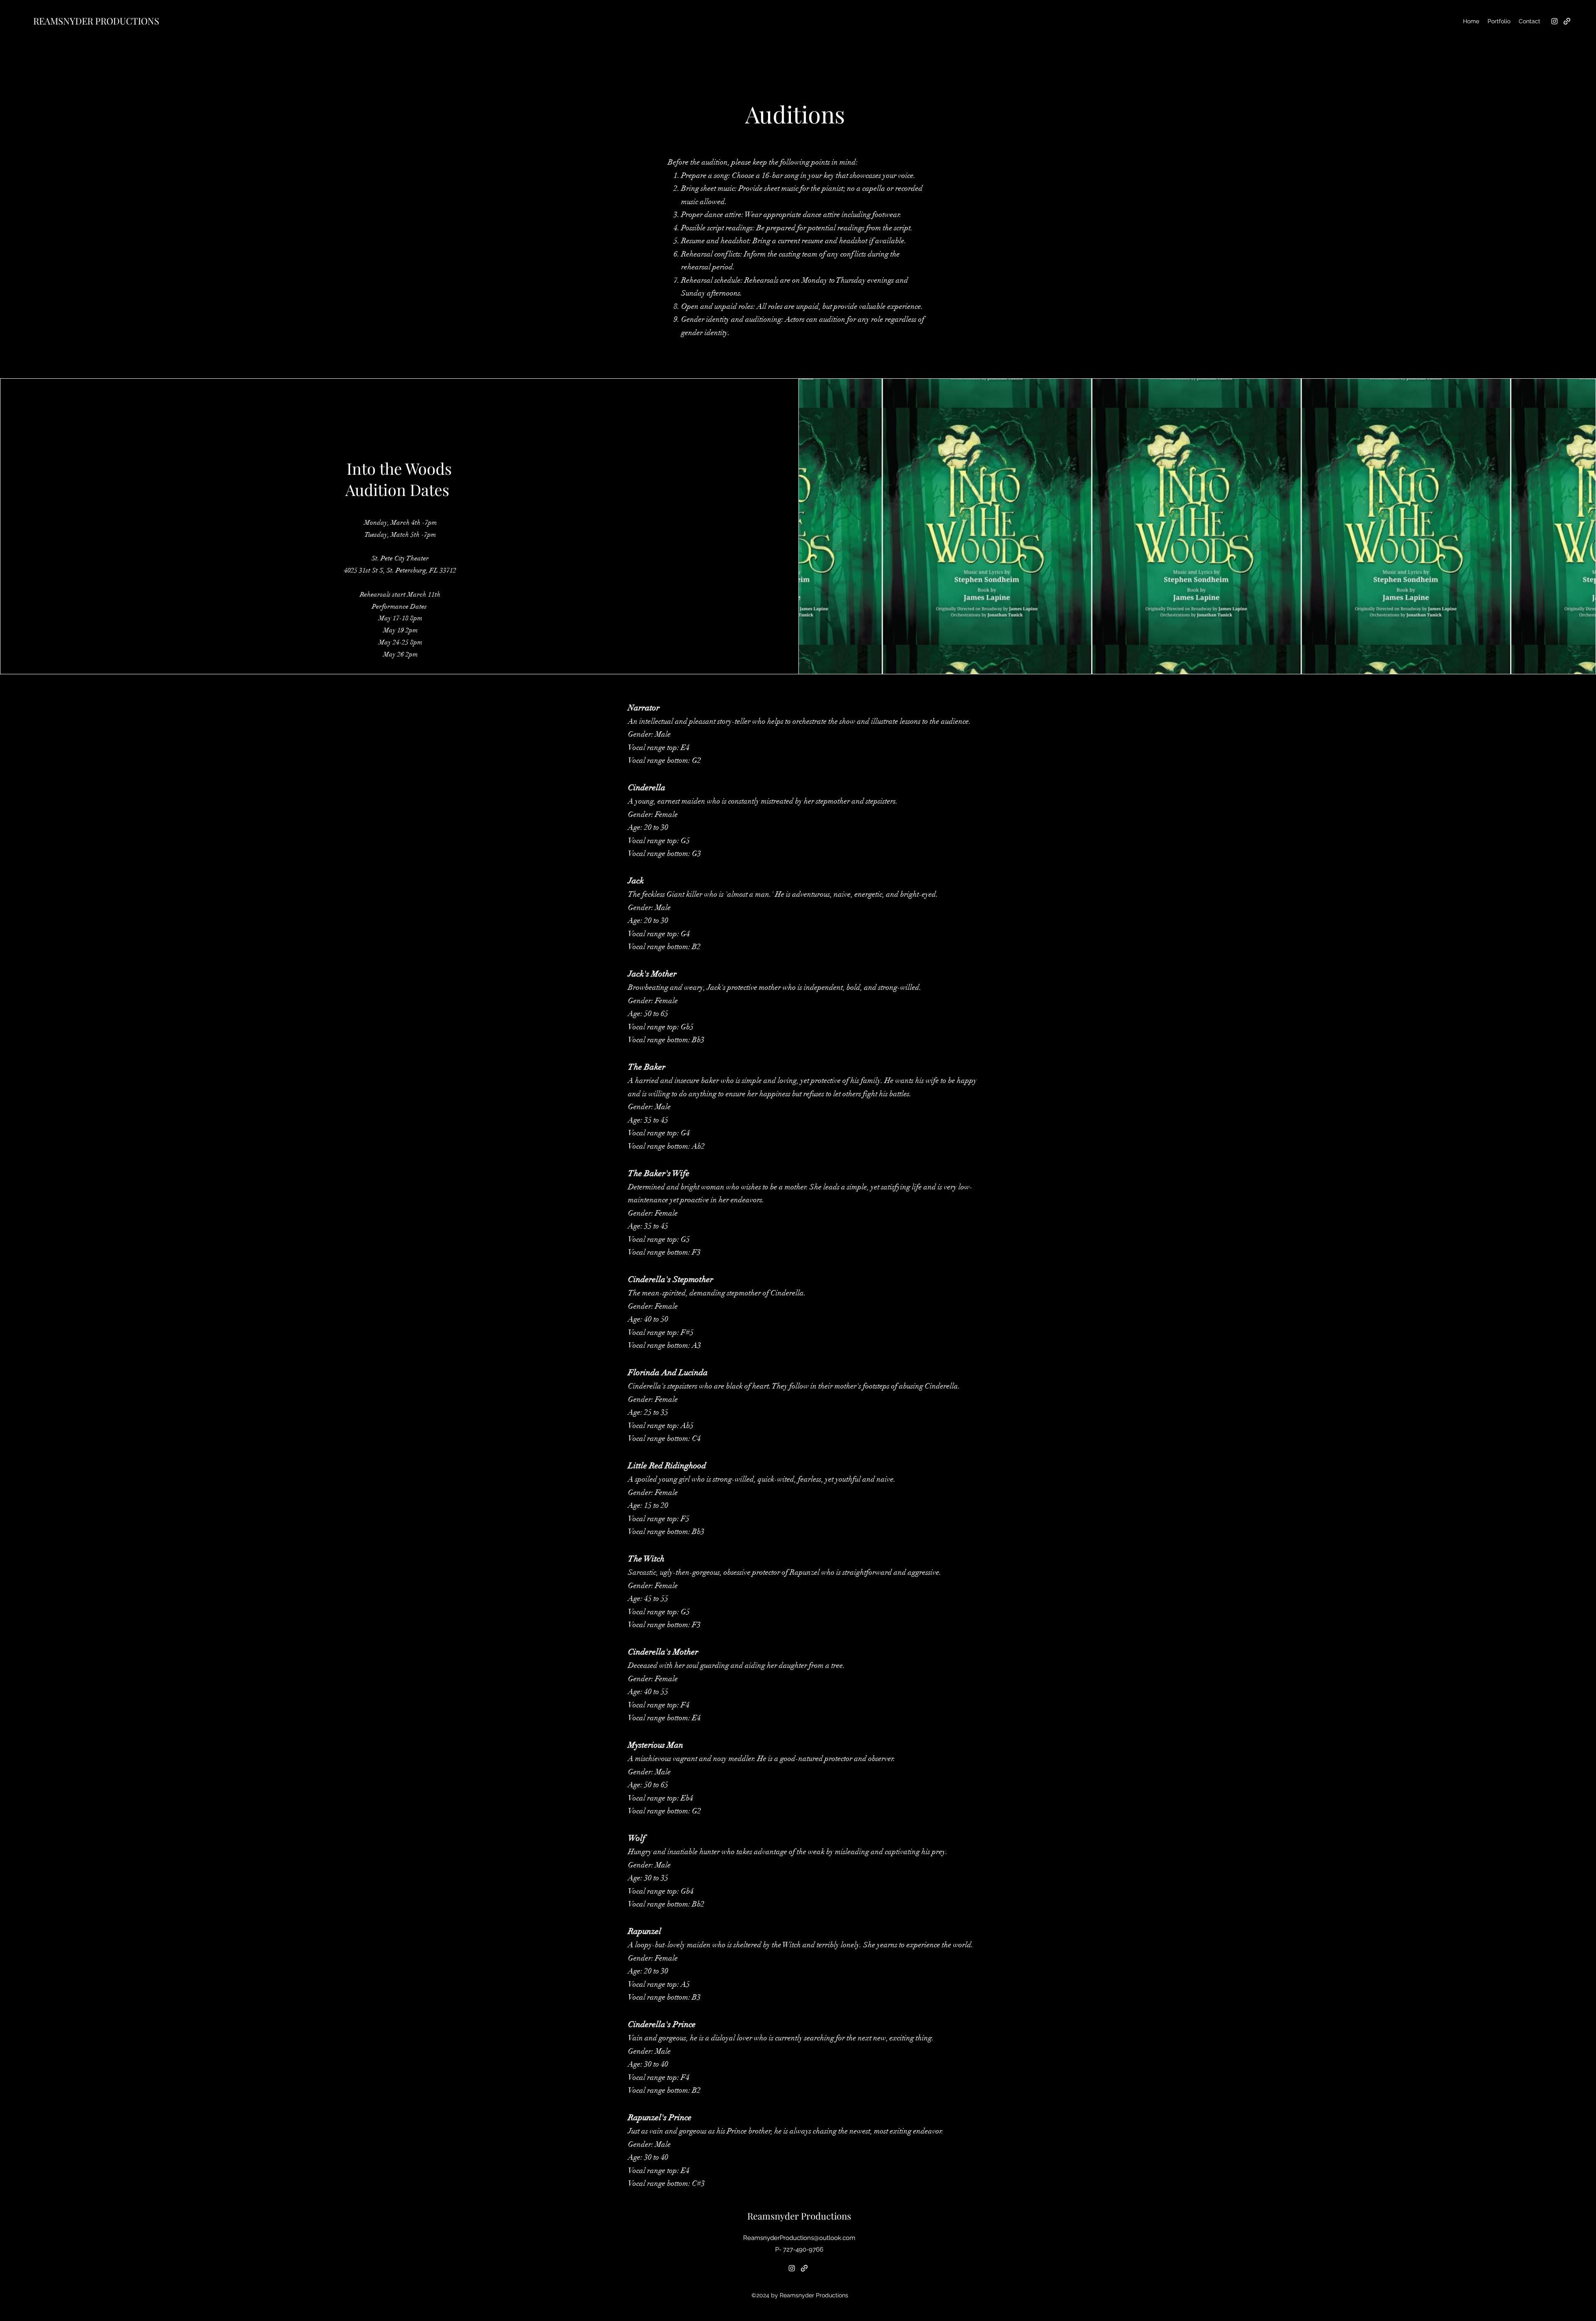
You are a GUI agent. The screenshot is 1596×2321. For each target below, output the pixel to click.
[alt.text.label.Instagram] (1554, 21)
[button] (1499, 21)
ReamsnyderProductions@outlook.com (799, 2238)
